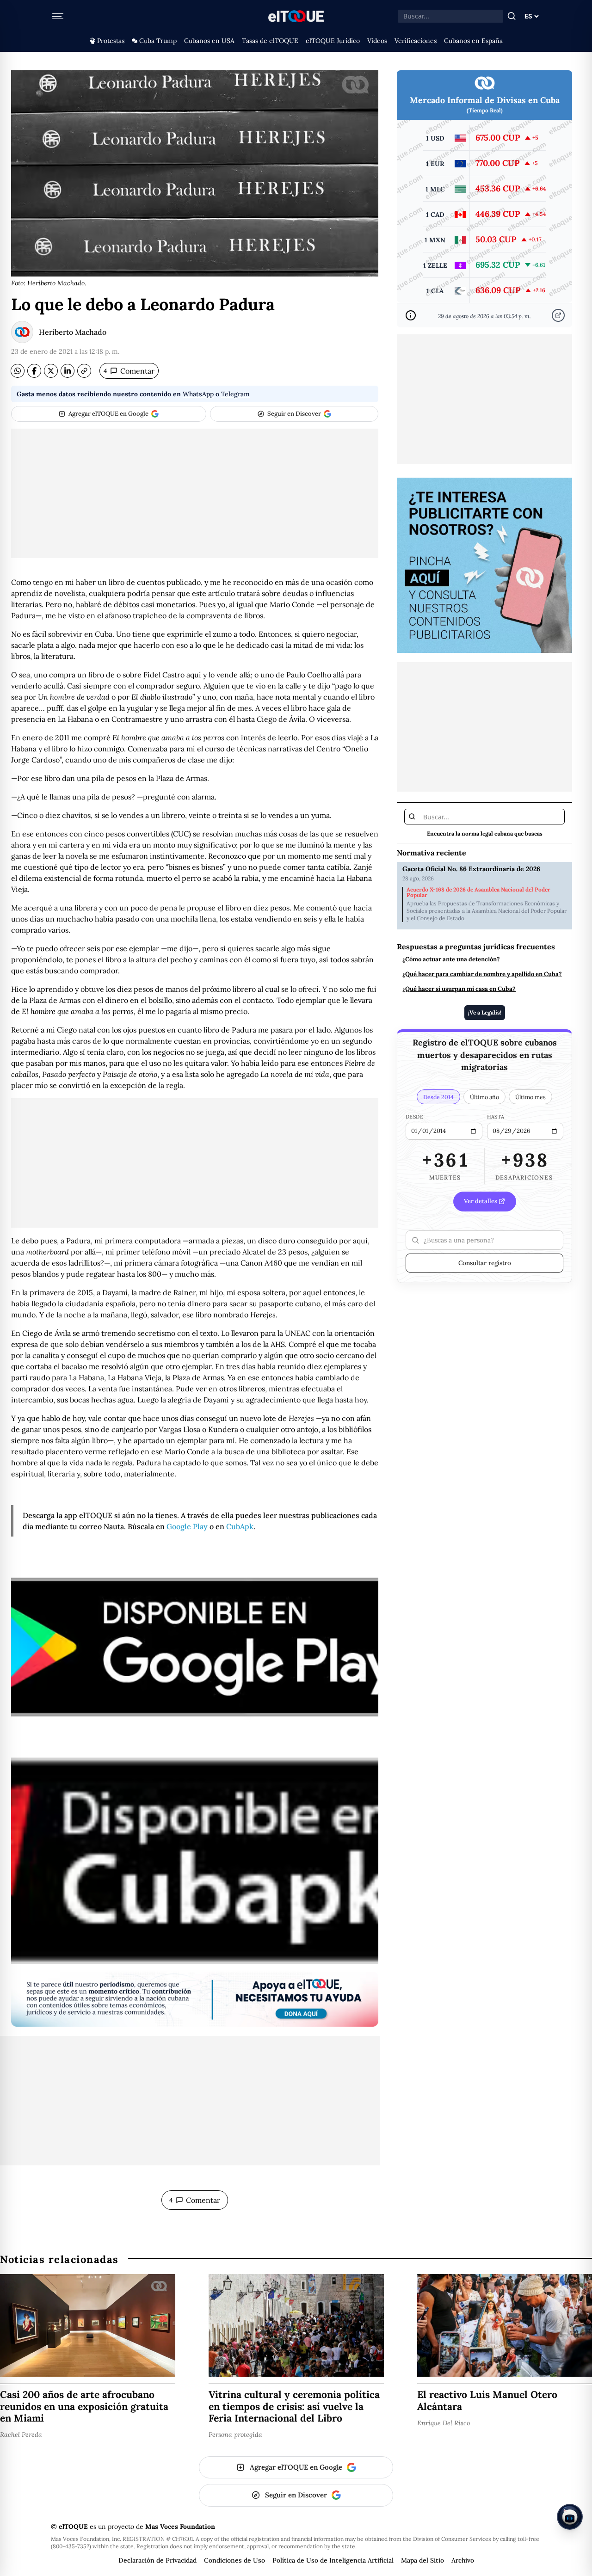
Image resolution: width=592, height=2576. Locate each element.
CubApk (240, 1526)
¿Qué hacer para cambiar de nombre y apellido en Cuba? (482, 974)
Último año (484, 1097)
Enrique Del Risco (444, 2423)
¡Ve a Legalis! (485, 1012)
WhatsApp (198, 394)
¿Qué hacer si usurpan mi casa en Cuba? (459, 989)
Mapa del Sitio (422, 2560)
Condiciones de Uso (234, 2560)
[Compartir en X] (51, 371)
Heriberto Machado (73, 332)
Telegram (235, 394)
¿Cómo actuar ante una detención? (451, 959)
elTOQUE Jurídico (333, 41)
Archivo (463, 2560)
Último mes (530, 1097)
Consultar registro (485, 1263)
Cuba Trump (158, 41)
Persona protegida (235, 2435)
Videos (377, 41)
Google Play (187, 1526)
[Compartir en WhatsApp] (18, 371)
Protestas (111, 41)
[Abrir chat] (570, 2517)
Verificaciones (416, 41)
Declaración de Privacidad (157, 2560)
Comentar (129, 371)
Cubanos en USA (209, 41)
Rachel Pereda (21, 2435)
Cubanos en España (473, 41)
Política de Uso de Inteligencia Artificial (333, 2560)
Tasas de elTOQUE (270, 41)
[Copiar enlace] (84, 371)
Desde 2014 (438, 1097)
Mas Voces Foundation (180, 2527)
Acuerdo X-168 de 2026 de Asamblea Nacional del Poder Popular (478, 892)
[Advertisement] (195, 493)
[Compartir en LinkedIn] (68, 371)
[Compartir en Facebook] (34, 371)
